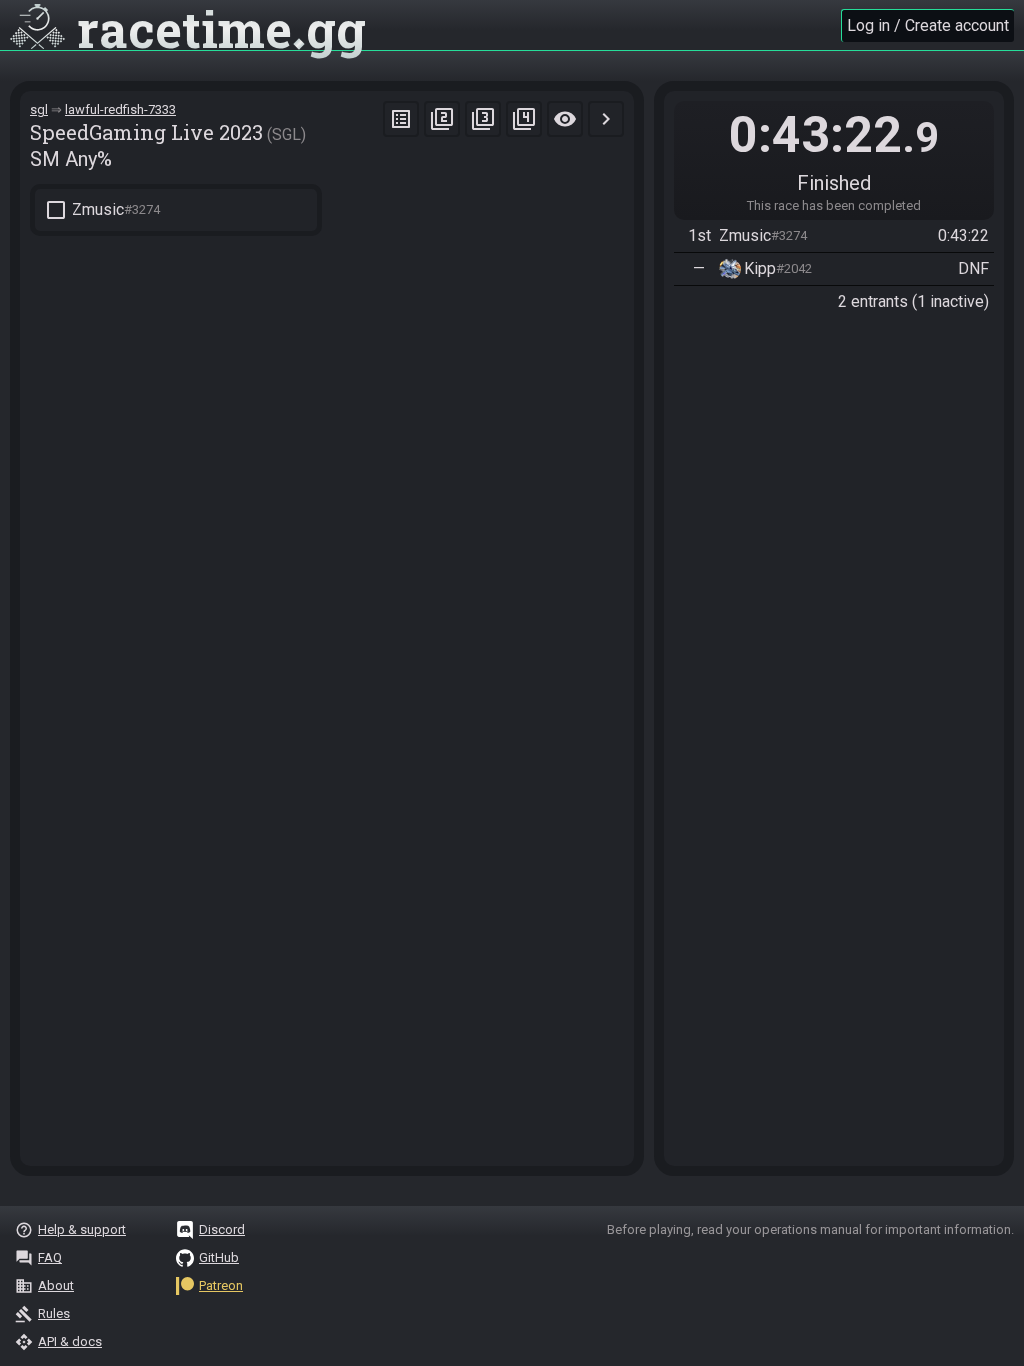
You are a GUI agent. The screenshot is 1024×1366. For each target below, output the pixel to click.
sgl (39, 109)
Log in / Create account (928, 25)
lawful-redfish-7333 (120, 109)
